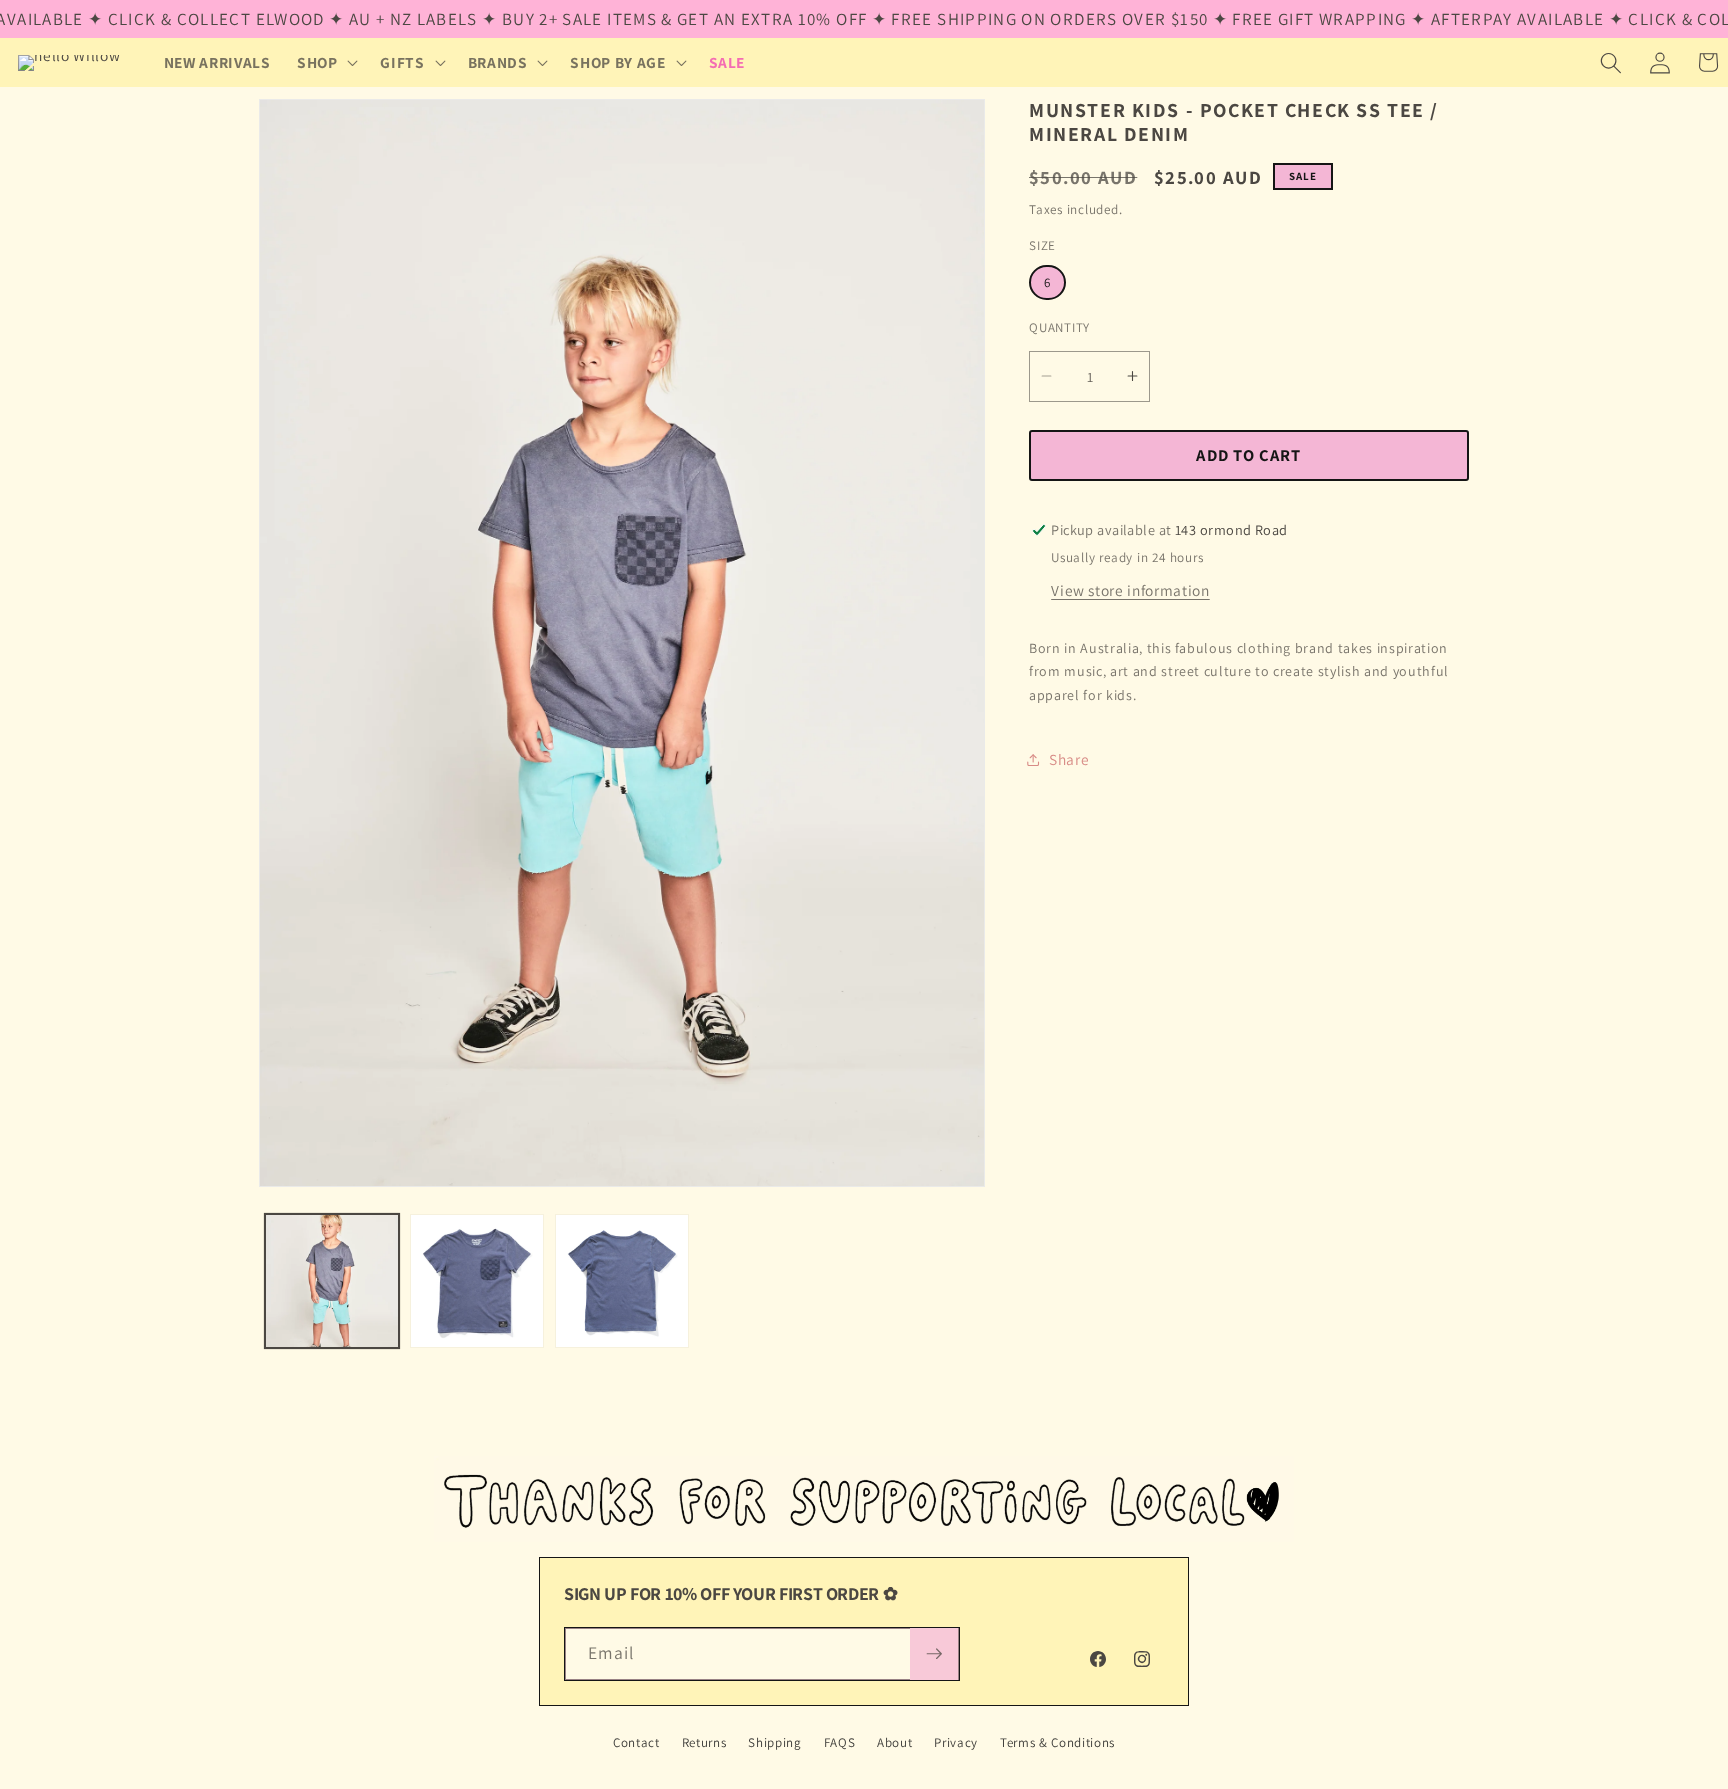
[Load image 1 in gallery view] (332, 1281)
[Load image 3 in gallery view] (622, 1281)
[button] (326, 63)
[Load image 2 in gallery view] (477, 1281)
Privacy (956, 1742)
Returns (704, 1742)
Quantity (1059, 326)
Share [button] (1069, 759)
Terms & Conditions (1057, 1742)
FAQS (840, 1742)
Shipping (774, 1742)
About (894, 1742)
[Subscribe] (934, 1654)
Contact (636, 1742)
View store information (1130, 590)
